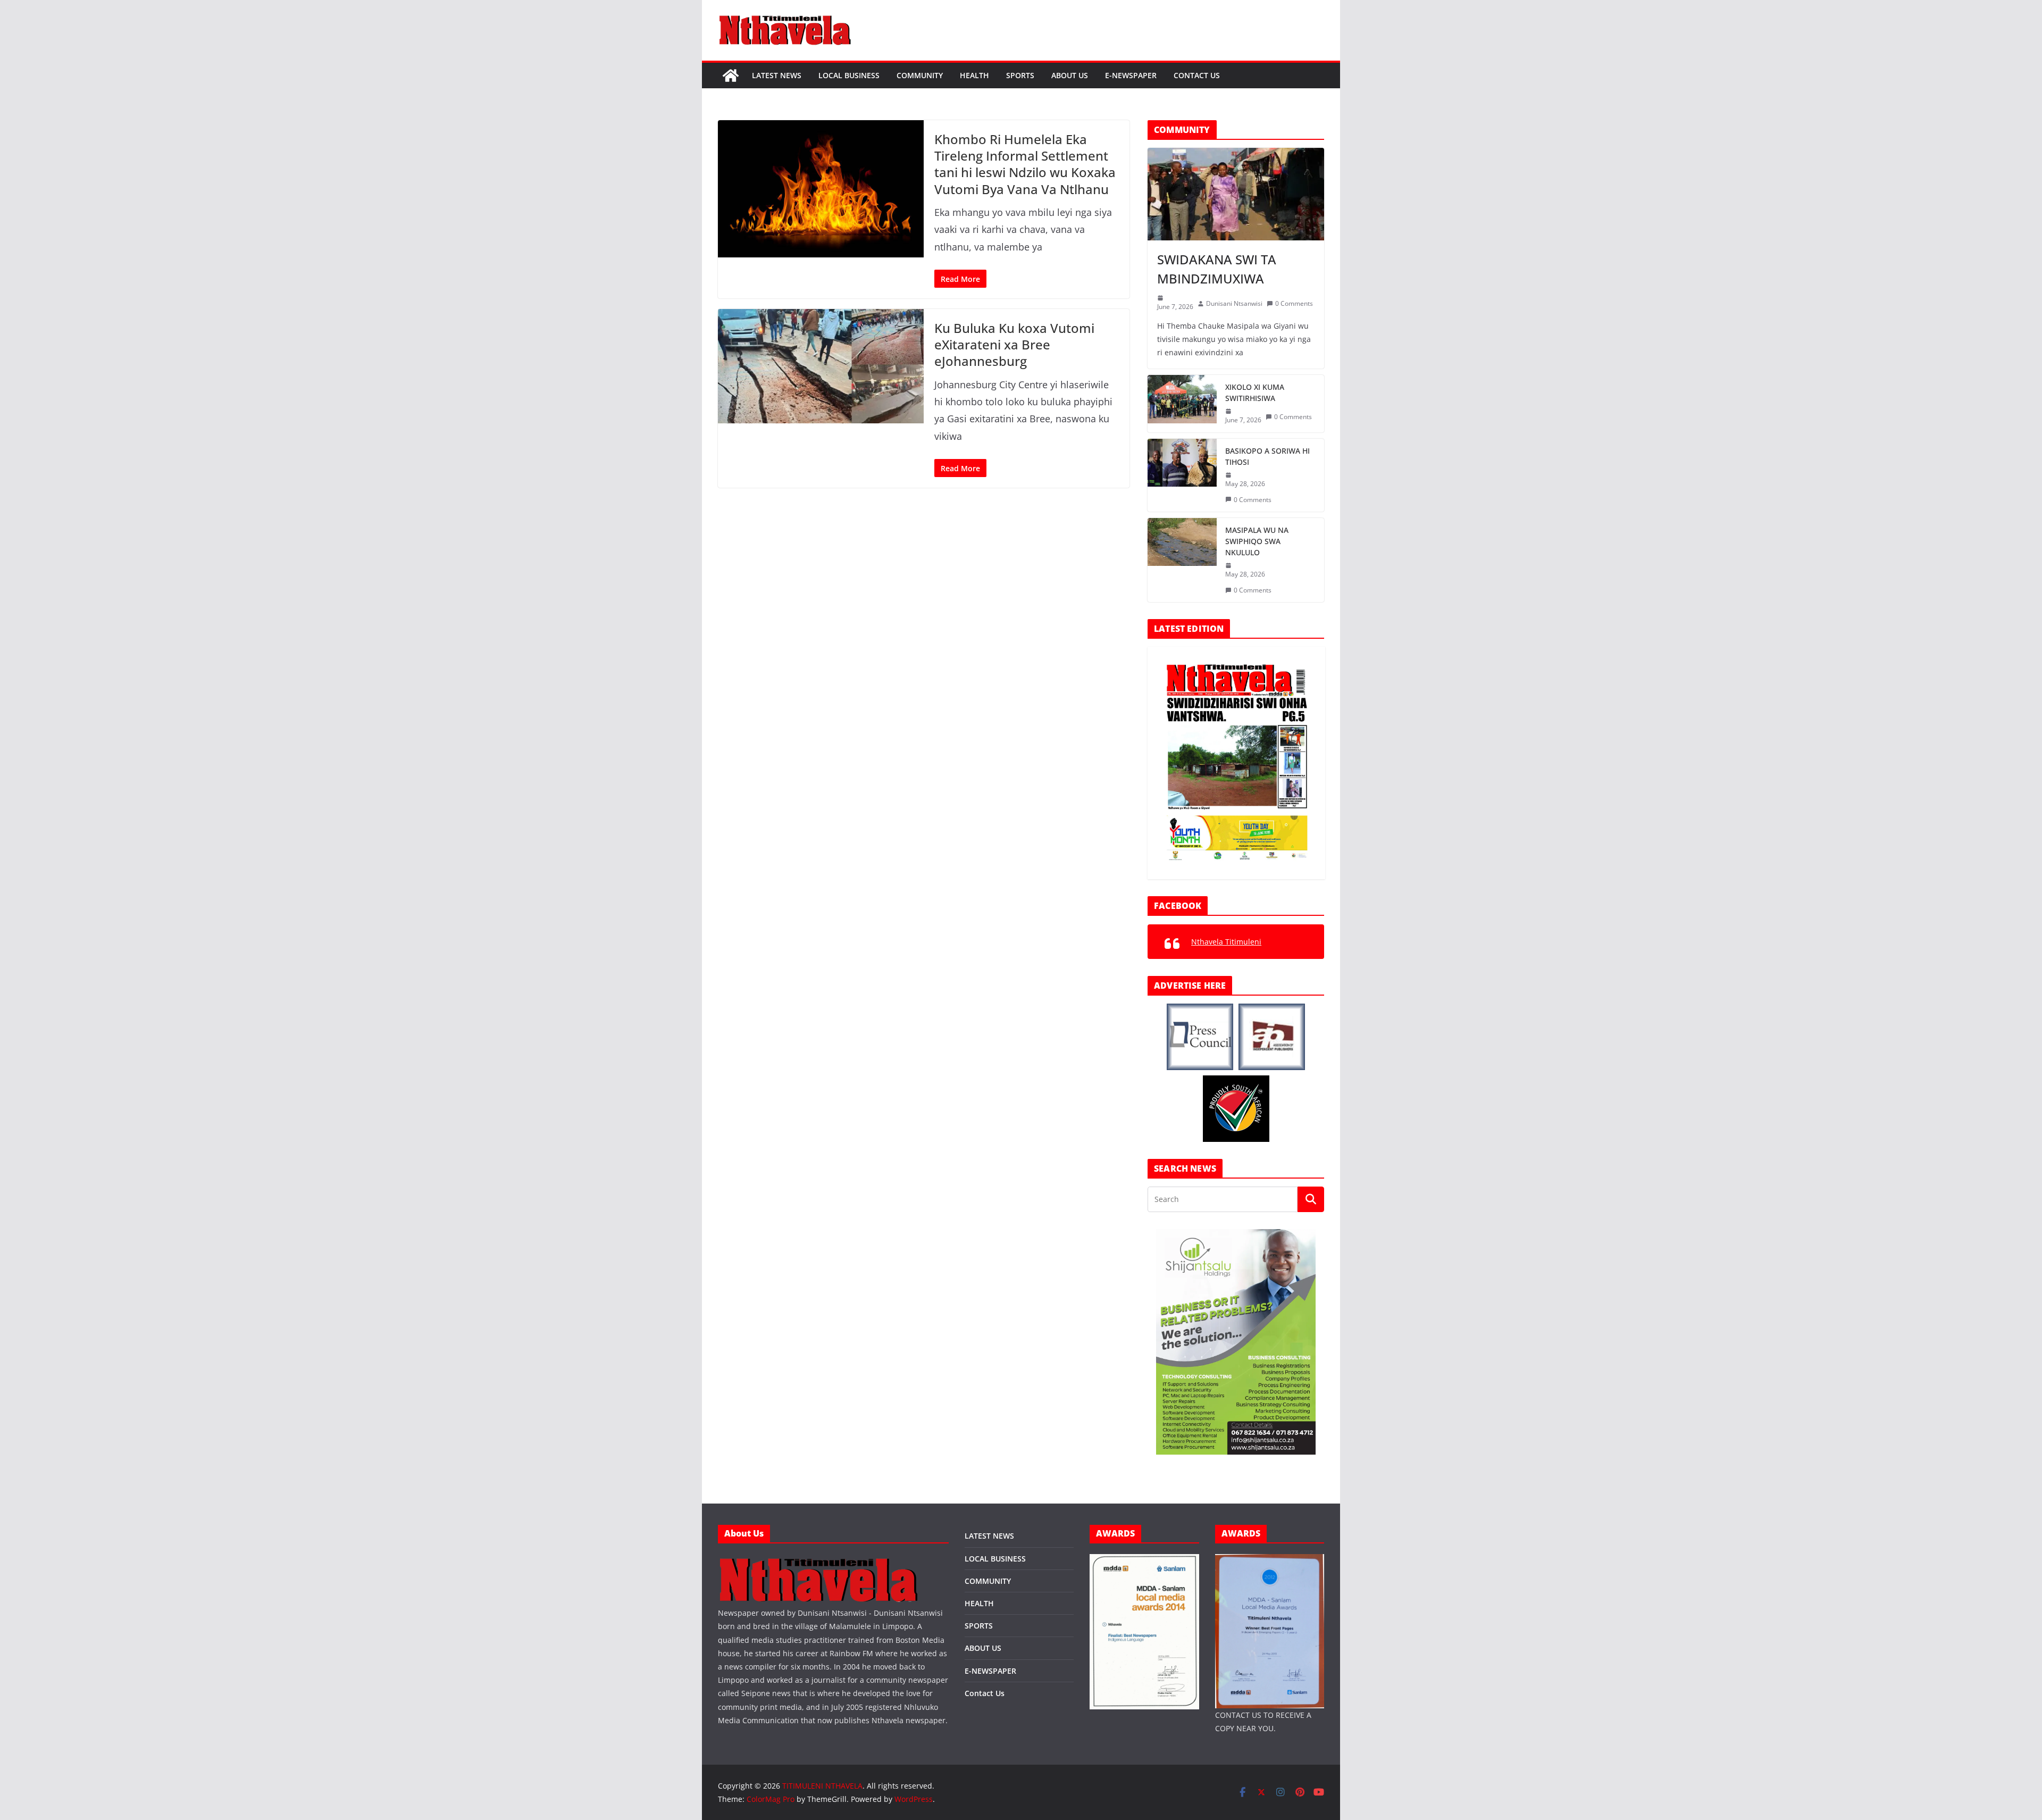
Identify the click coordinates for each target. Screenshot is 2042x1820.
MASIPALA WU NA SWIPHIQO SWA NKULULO (1257, 541)
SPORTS (1020, 75)
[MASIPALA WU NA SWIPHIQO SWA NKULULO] (1182, 560)
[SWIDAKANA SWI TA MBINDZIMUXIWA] (1236, 194)
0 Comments (1294, 303)
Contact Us (1197, 75)
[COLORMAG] (819, 1561)
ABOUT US (1070, 75)
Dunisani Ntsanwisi (1234, 303)
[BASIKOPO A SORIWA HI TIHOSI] (1182, 475)
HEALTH (974, 75)
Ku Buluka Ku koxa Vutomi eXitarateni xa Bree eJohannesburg (1014, 344)
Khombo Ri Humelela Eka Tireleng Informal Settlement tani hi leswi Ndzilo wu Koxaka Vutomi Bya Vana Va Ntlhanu (1025, 164)
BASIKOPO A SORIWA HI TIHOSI (1267, 456)
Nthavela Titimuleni (1226, 942)
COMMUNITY (920, 75)
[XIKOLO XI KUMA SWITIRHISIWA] (1182, 404)
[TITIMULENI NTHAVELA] (731, 76)
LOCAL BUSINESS (849, 75)
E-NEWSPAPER (1131, 75)
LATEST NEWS (777, 75)
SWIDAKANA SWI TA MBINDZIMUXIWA (1217, 269)
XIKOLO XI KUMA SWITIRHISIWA (1255, 393)
